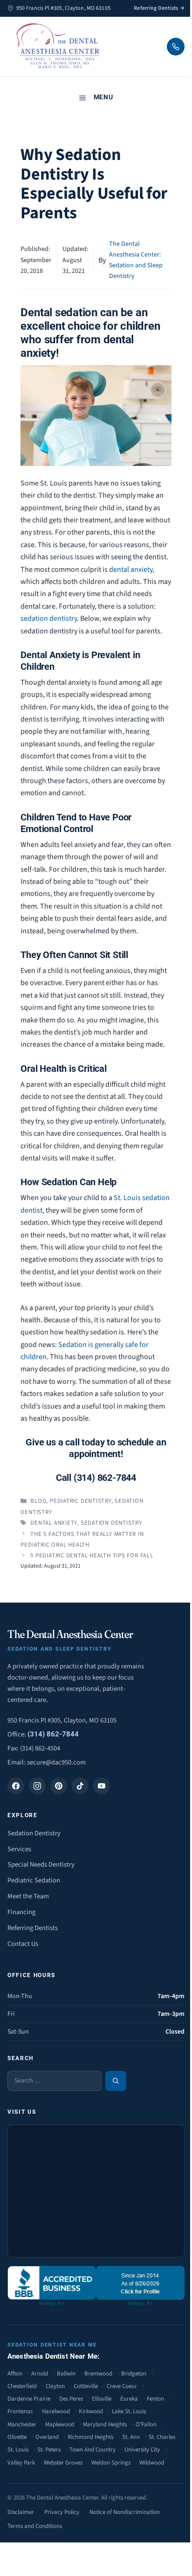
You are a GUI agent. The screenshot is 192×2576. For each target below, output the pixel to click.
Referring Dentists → (159, 8)
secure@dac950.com (56, 1762)
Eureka (129, 2399)
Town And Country (93, 2450)
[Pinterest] (59, 1786)
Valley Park (21, 2463)
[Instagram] (37, 1786)
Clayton (55, 2386)
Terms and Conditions (35, 2526)
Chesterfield (22, 2386)
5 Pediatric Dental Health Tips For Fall (92, 1555)
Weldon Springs (111, 2463)
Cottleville (86, 2386)
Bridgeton (134, 2374)
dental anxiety (131, 569)
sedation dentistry (49, 618)
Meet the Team (28, 1896)
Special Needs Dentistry (41, 1864)
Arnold (40, 2374)
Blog (38, 1501)
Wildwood (152, 2463)
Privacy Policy (62, 2512)
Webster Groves (63, 2463)
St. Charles (162, 2437)
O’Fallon (146, 2424)
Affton (15, 2374)
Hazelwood (56, 2411)
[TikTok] (80, 1786)
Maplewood (60, 2424)
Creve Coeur (122, 2386)
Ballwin (66, 2374)
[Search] (116, 2081)
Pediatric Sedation (34, 1880)
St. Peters (49, 2450)
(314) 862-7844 (53, 1734)
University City (142, 2450)
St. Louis (18, 2450)
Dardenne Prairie (29, 2399)
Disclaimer (21, 2512)
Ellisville (102, 2399)
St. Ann (131, 2437)
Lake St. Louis (129, 2411)
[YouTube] (102, 1786)
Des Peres (71, 2399)
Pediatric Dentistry (81, 1501)
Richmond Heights (90, 2437)
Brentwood (98, 2374)
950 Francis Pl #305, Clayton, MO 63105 (62, 1720)
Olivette (17, 2437)
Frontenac (20, 2411)
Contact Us (23, 1944)
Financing (21, 1912)
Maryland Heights (105, 2424)
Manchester (22, 2424)
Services (19, 1849)
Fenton (155, 2399)
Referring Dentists (33, 1928)
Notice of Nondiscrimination (125, 2512)
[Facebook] (16, 1786)
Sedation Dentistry (34, 1833)
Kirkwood (91, 2411)
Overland (47, 2437)
